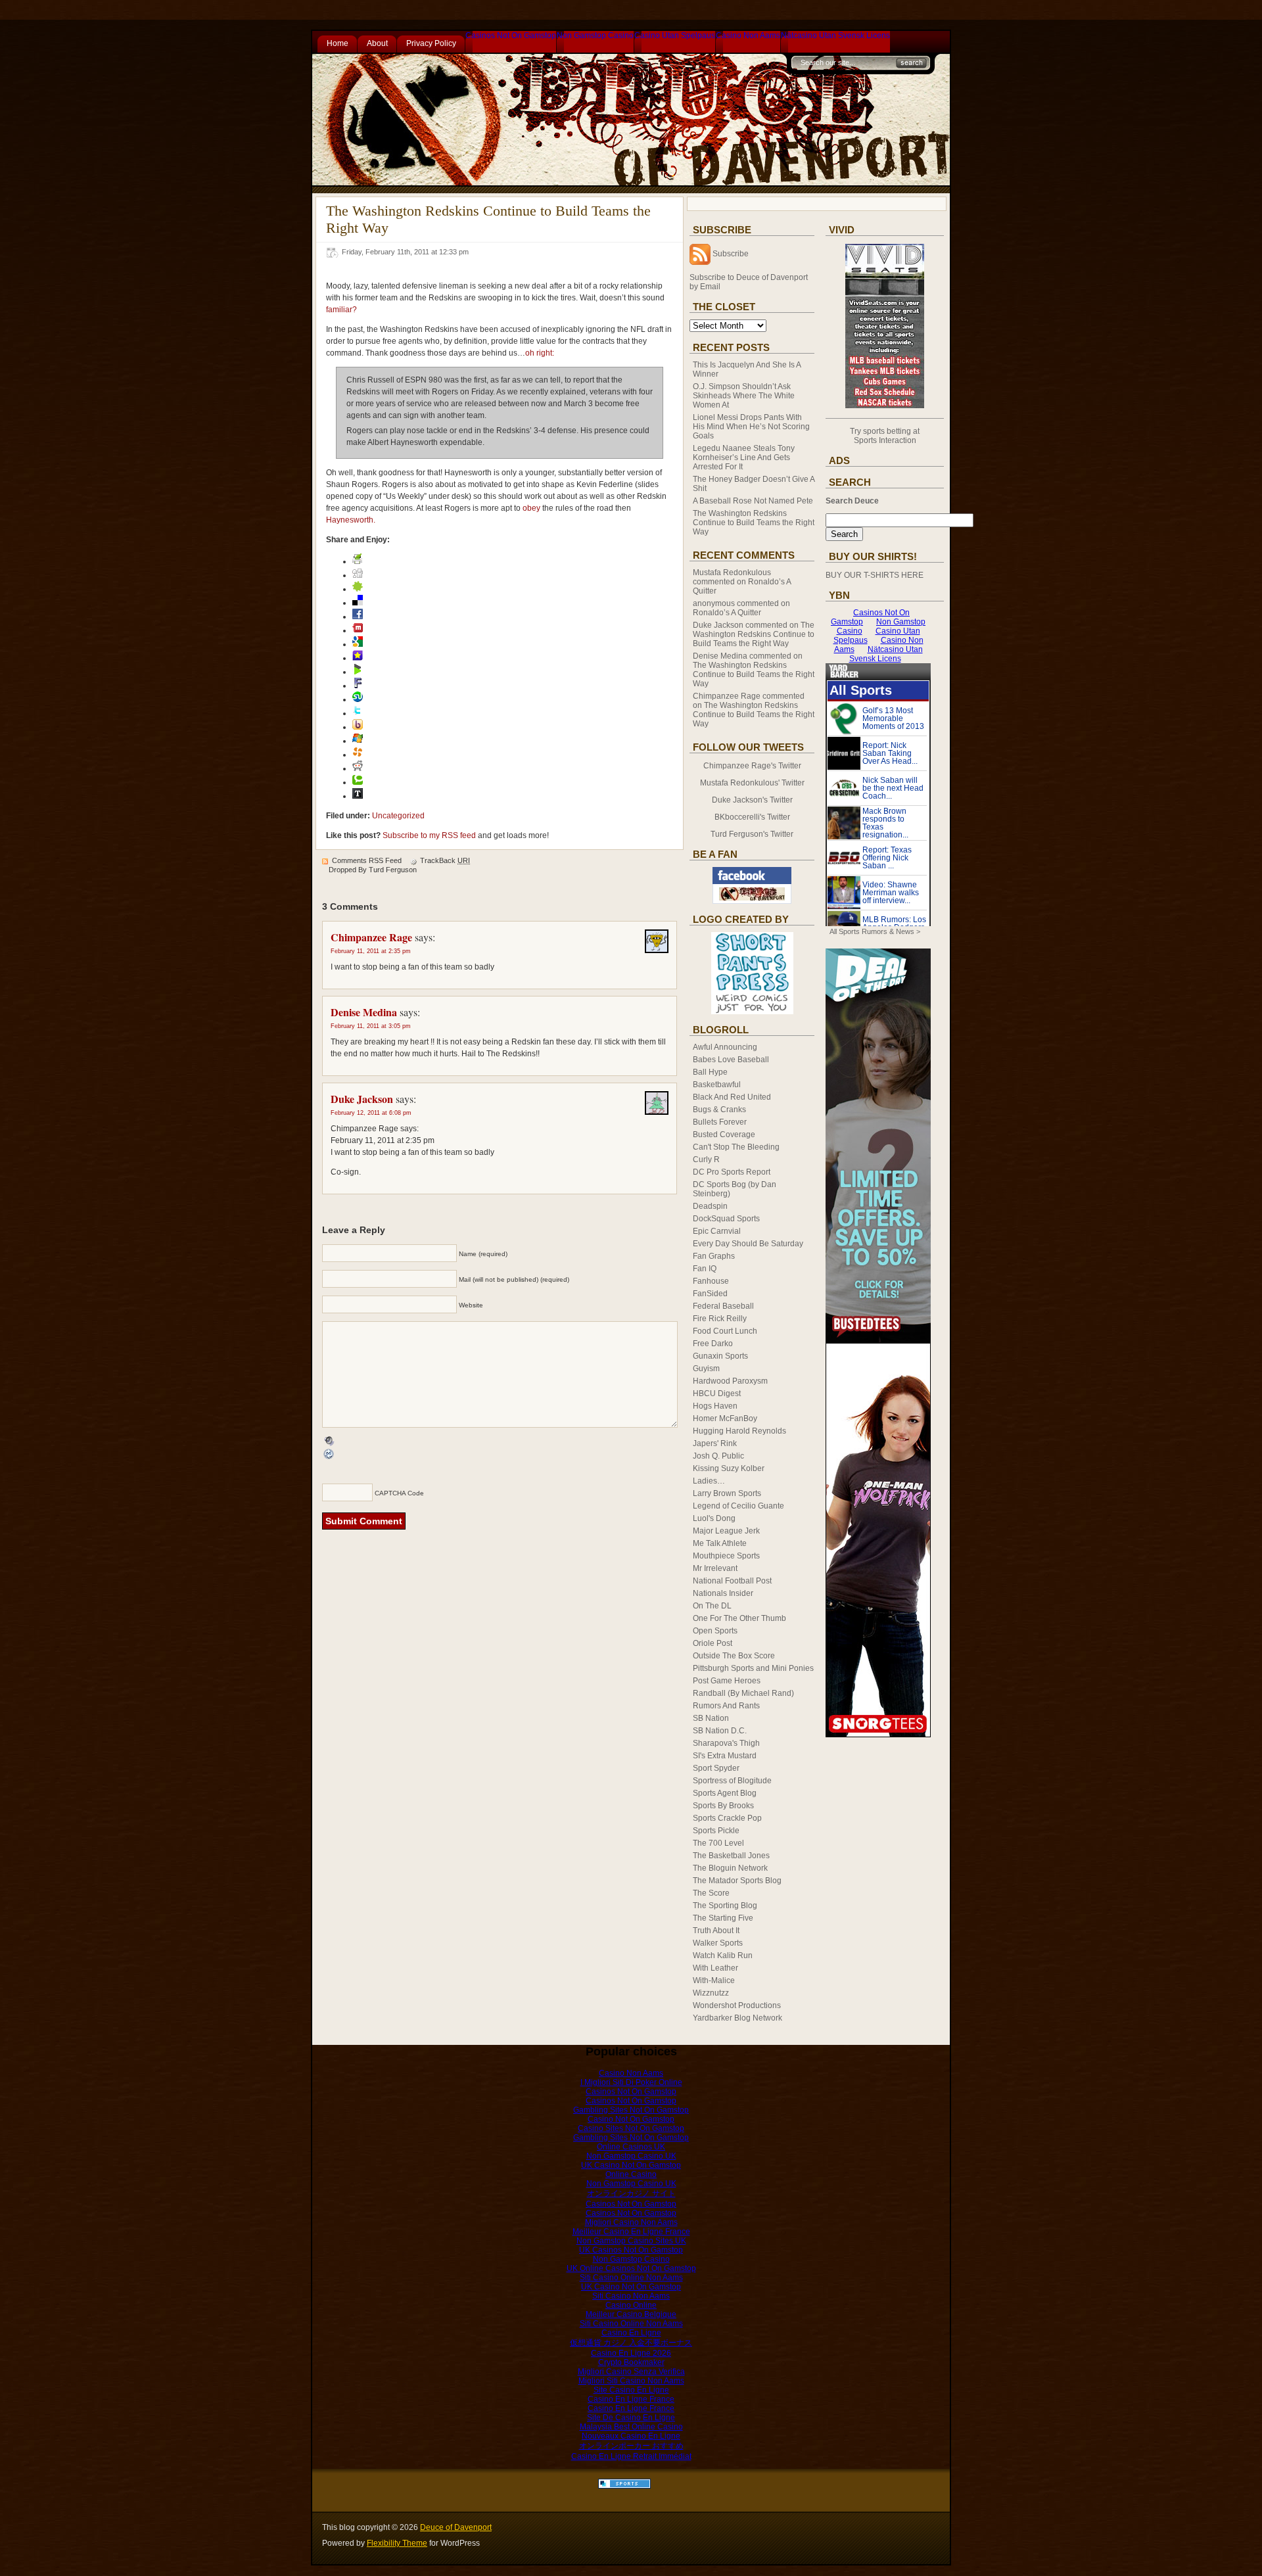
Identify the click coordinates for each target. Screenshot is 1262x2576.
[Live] (358, 741)
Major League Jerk (726, 1531)
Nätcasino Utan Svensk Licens (835, 35)
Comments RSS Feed (367, 860)
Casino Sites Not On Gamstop (631, 2128)
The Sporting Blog (725, 1906)
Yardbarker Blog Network (737, 2018)
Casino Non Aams (748, 35)
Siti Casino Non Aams (631, 2296)
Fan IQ (705, 1269)
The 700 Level (718, 1843)
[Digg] (358, 575)
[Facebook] (358, 617)
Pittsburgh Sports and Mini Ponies (753, 1668)
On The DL (712, 1606)
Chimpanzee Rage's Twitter (752, 766)
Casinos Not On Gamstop (511, 35)
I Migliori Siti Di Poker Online (631, 2082)
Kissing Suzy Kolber (729, 1468)
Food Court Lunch (725, 1331)
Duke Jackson (362, 1099)
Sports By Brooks (723, 1806)
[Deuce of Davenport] (752, 901)
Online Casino (631, 2174)
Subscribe (731, 254)
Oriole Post (713, 1643)
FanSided (710, 1294)
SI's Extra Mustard (725, 1756)
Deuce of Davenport (456, 2527)
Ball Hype (710, 1072)
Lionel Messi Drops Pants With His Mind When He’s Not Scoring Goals (751, 427)
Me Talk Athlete (720, 1543)
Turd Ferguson (393, 870)
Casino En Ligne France (631, 2399)
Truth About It (716, 1931)
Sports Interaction (885, 440)
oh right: (540, 353)
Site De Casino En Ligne (631, 2418)
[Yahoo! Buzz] (358, 727)
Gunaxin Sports (720, 1356)
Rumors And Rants (726, 1706)
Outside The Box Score (734, 1656)
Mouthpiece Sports (726, 1556)
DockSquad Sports (726, 1219)
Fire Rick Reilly (720, 1319)
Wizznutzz (711, 1993)
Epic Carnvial (717, 1231)
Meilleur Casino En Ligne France (631, 2232)
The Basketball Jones (731, 1856)
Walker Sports (718, 1943)
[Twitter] (358, 713)
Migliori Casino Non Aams (631, 2222)
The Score (711, 1893)
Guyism (706, 1369)
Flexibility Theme (397, 2543)
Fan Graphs (714, 1256)
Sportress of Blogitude (732, 1781)
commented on (742, 582)
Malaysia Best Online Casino (631, 2427)
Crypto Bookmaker (631, 2362)
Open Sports (715, 1631)
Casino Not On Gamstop (631, 2119)
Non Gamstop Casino (595, 35)
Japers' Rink (715, 1443)
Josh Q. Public (718, 1456)
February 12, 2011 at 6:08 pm (371, 1113)
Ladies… (709, 1481)
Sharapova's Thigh (726, 1743)
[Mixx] (358, 630)
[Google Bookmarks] (358, 644)
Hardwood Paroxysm (730, 1381)
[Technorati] (358, 782)
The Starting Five (723, 1918)
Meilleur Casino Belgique (631, 2314)
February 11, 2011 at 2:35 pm (371, 951)
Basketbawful (717, 1085)
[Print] (358, 561)
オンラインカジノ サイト (631, 2193)
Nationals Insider (723, 1593)
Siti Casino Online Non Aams (631, 2278)
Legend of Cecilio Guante (738, 1506)
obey (532, 508)
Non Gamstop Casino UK (631, 2156)
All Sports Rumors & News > (875, 931)
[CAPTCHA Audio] (329, 1440)
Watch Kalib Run (723, 1955)
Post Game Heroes (727, 1681)
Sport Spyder (716, 1768)
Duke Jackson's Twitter (752, 800)
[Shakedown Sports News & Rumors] (624, 2486)
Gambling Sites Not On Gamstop (631, 2110)
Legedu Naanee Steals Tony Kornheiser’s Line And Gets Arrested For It (744, 457)
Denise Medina (364, 1012)
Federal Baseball (723, 1306)
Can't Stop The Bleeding (736, 1147)
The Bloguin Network (730, 1868)
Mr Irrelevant (715, 1568)
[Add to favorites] (358, 658)
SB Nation (711, 1718)
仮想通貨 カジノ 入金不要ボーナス (631, 2343)
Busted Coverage (724, 1135)
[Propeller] (358, 755)
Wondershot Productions (737, 2005)
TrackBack (445, 860)
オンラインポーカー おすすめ (631, 2446)
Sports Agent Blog (725, 1793)
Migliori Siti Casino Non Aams (631, 2381)
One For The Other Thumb (739, 1618)
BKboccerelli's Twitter (752, 817)
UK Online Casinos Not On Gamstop (631, 2268)
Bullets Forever (720, 1122)
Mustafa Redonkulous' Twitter (752, 783)
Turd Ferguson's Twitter (752, 834)
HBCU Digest (717, 1393)
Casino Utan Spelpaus (675, 35)
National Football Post (732, 1581)
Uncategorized (398, 816)
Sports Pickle (716, 1831)
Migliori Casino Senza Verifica (631, 2372)
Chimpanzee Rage (371, 937)
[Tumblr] (358, 796)
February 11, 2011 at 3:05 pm (371, 1026)
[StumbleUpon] (358, 699)
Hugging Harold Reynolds (739, 1431)
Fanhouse (711, 1281)
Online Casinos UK (631, 2147)
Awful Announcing (725, 1047)
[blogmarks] (358, 672)
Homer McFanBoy (725, 1418)
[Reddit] (358, 768)
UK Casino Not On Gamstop (631, 2165)
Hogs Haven (715, 1406)
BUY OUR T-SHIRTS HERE (875, 575)
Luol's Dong (714, 1518)
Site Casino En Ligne (631, 2390)
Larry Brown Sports (727, 1493)
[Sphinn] (358, 589)
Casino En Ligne (631, 2333)
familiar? (341, 310)
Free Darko (713, 1344)
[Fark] (358, 686)
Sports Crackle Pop (727, 1818)
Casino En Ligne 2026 (631, 2353)
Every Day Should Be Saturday (748, 1244)
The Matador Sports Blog (737, 1881)
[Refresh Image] (329, 1455)
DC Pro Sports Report (732, 1172)
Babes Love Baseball (731, 1060)
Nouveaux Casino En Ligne (631, 2436)
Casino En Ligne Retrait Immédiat (631, 2456)
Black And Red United (732, 1097)
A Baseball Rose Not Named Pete (753, 501)
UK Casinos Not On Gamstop (631, 2250)
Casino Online (631, 2305)
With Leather (715, 1968)
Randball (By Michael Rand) (743, 1693)
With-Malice (714, 1980)
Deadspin (710, 1206)
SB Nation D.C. (720, 1731)
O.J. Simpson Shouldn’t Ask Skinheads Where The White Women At (744, 396)
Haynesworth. (351, 520)
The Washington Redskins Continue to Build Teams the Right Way (754, 523)
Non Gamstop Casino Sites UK (631, 2241)
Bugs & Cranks (719, 1110)
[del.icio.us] (358, 603)
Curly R (706, 1159)
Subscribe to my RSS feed (429, 835)
